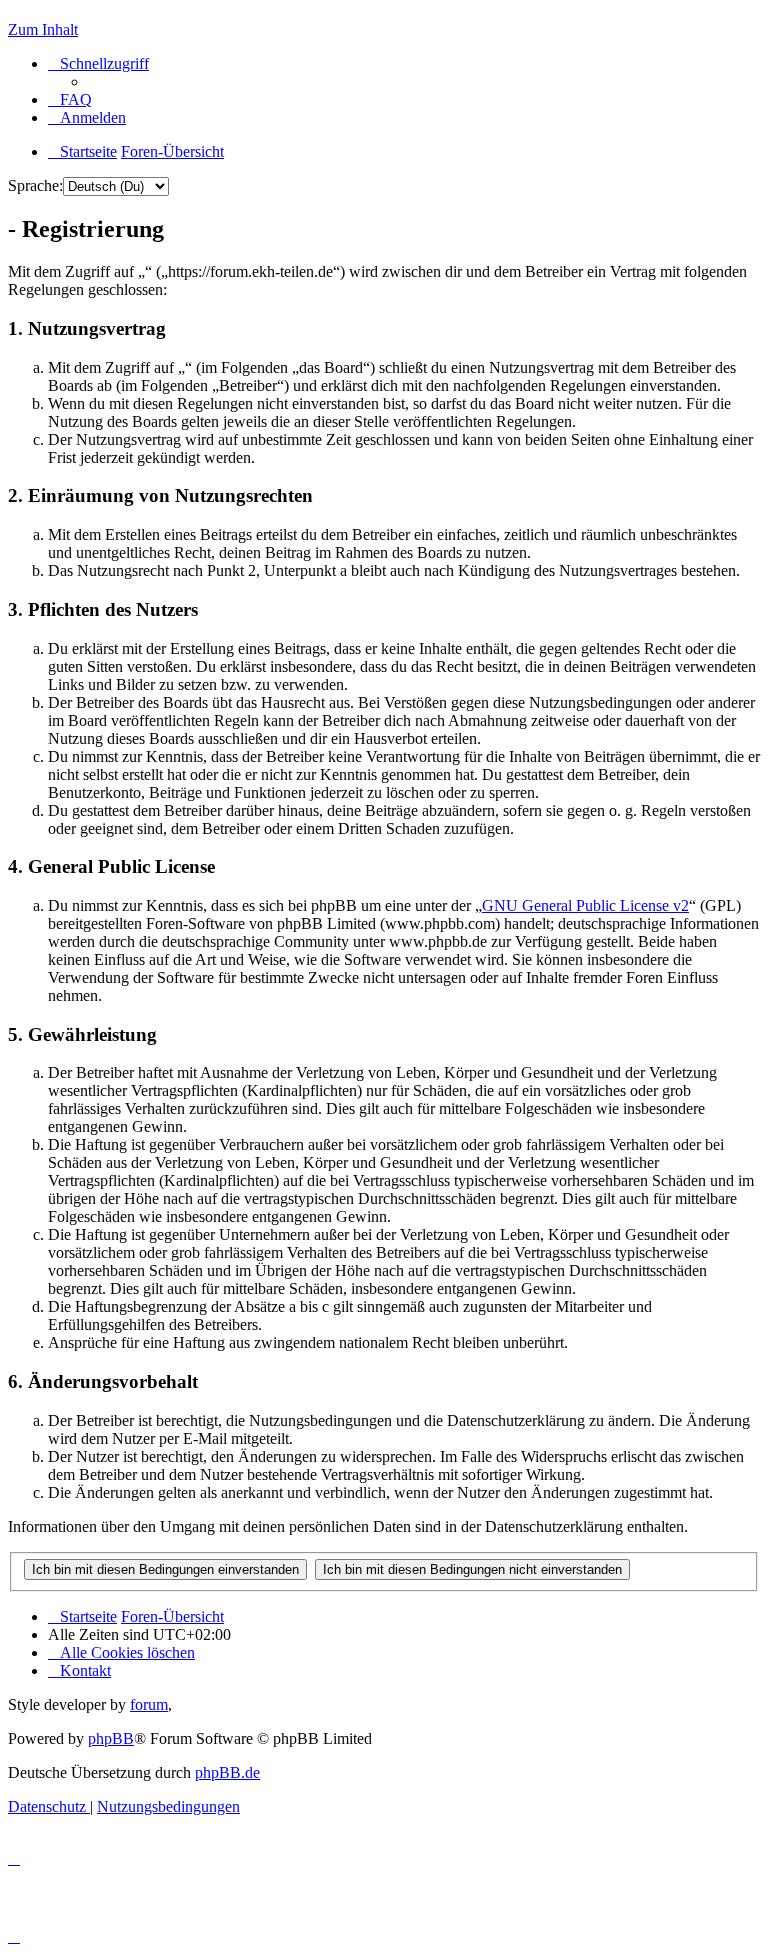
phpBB (111, 1738)
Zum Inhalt (43, 29)
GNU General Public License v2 (585, 905)
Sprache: (35, 185)
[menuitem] (70, 99)
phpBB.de (227, 1772)
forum (149, 1704)
